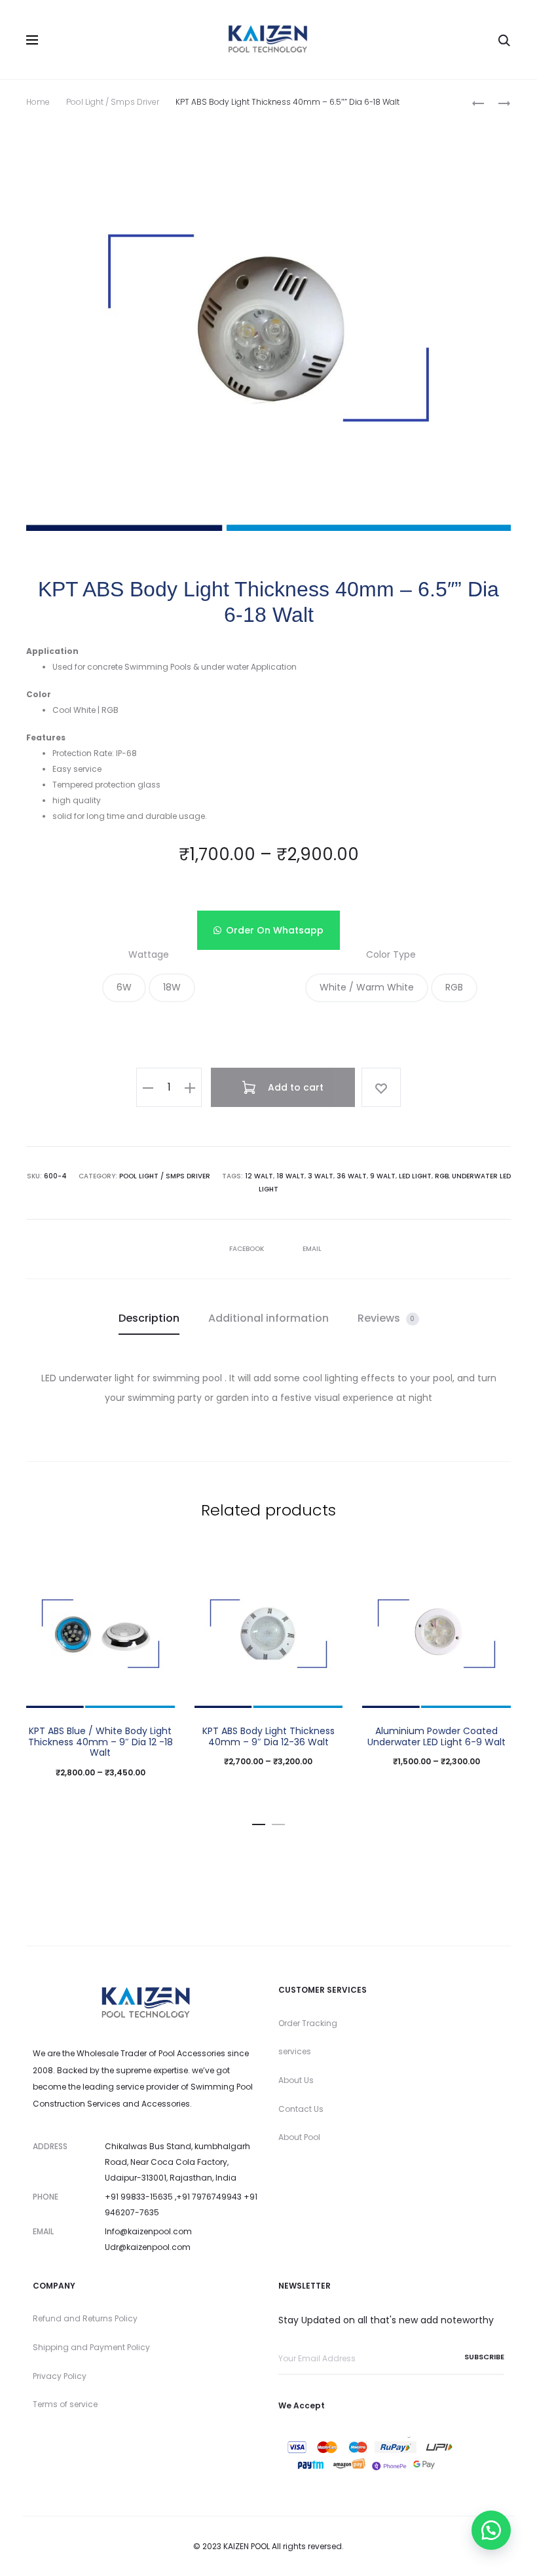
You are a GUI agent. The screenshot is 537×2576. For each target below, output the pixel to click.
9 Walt (383, 1176)
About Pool (299, 2137)
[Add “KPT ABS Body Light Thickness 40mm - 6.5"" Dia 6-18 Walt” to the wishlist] (381, 1087)
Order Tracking (308, 2023)
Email (312, 1249)
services (295, 2051)
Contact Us (301, 2109)
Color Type (391, 954)
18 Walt (290, 1176)
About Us (296, 2080)
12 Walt (259, 1176)
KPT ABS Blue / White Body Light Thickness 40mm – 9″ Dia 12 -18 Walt (101, 1742)
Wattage (149, 954)
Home (38, 102)
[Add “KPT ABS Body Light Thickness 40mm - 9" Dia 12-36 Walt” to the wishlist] (326, 1576)
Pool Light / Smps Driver (113, 102)
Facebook (248, 1249)
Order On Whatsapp (275, 930)
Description (149, 1318)
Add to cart (294, 1087)
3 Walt (321, 1176)
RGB (442, 1176)
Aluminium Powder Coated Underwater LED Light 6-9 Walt (436, 1736)
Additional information (268, 1318)
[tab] (149, 1318)
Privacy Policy (60, 2376)
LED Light (415, 1176)
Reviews (386, 1318)
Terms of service (65, 2404)
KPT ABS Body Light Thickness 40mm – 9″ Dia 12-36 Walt (268, 1736)
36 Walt (352, 1176)
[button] (268, 930)
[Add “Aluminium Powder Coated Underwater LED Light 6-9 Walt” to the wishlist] (494, 1576)
